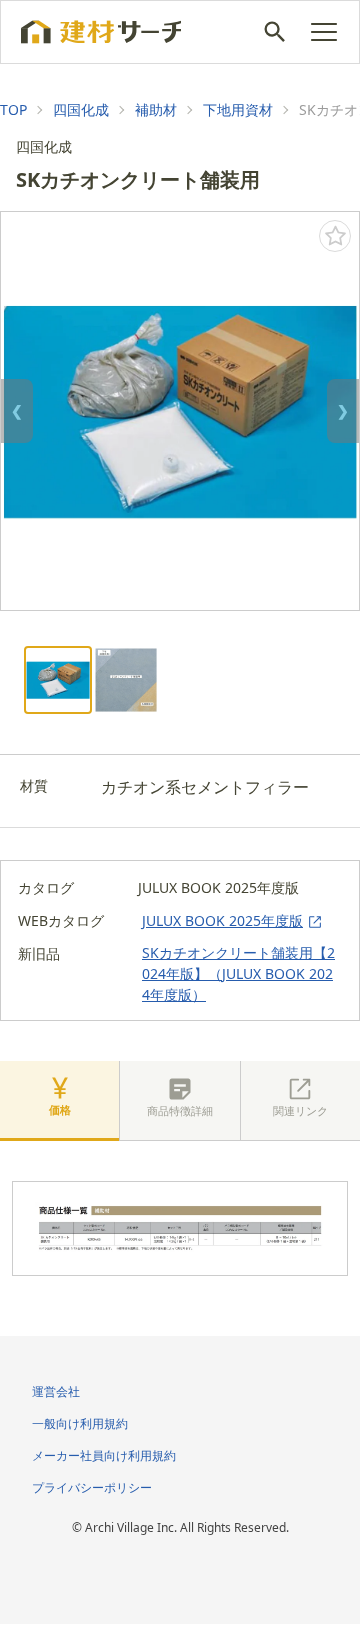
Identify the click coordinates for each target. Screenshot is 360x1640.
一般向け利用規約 (80, 1423)
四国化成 (81, 109)
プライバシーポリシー (92, 1487)
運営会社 (56, 1391)
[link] (13, 110)
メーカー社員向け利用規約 (104, 1455)
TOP (13, 109)
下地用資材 (238, 109)
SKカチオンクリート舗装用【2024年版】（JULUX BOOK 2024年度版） (238, 973)
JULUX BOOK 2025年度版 (222, 920)
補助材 (156, 109)
